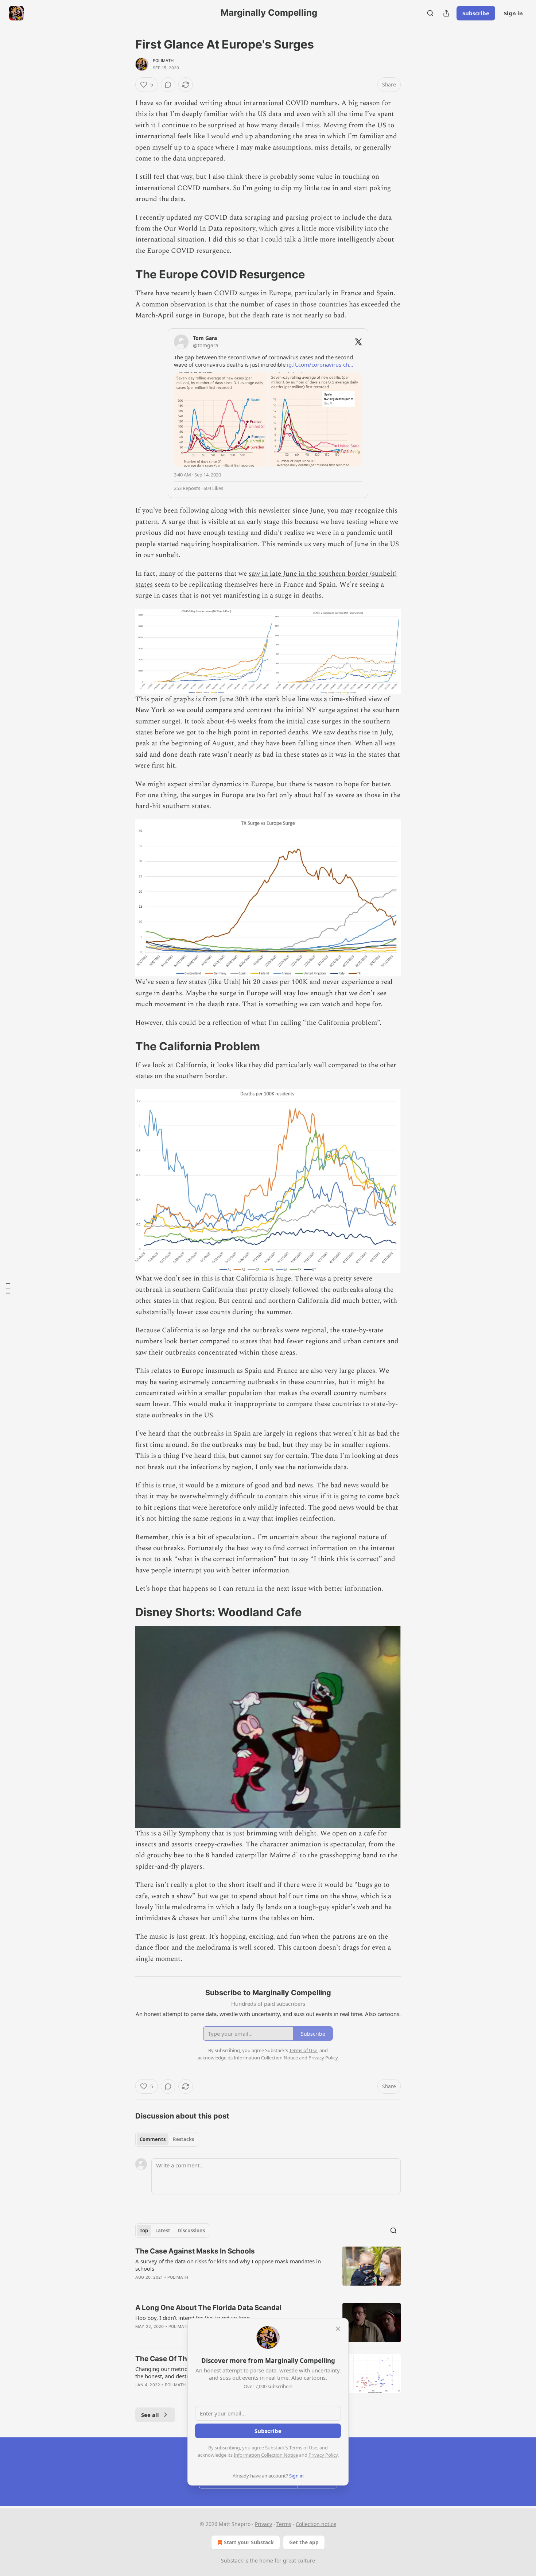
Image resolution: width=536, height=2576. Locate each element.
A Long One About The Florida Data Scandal (208, 2308)
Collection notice (316, 2524)
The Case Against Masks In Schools (195, 2251)
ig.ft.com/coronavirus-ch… (320, 364)
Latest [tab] (163, 2231)
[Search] (430, 13)
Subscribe (476, 13)
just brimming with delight (275, 1833)
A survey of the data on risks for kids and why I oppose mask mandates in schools (228, 2265)
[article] (268, 2269)
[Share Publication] (446, 13)
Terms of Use (303, 2448)
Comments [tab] (153, 2139)
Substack (232, 2560)
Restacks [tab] (183, 2139)
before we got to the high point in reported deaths (231, 732)
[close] (338, 2329)
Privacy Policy (323, 2455)
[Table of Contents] (8, 1288)
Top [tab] (144, 2231)
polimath (163, 61)
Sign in (513, 13)
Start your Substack (249, 2542)
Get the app (304, 2542)
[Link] (125, 274)
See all (150, 2415)
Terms (284, 2524)
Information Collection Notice (266, 2455)
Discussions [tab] (191, 2231)
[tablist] (167, 2139)
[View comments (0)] (168, 85)
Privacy (263, 2524)
